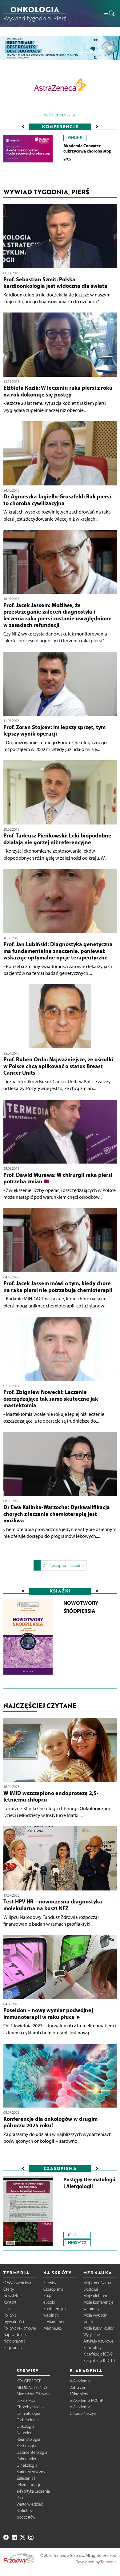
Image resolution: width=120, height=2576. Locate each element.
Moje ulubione (96, 2296)
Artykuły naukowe (98, 2341)
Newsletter (13, 2296)
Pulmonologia (28, 2459)
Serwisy (50, 2283)
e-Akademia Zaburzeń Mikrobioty (80, 2387)
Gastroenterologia (32, 2452)
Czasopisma (53, 2289)
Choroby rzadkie (31, 2407)
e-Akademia (54, 2322)
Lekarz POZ (26, 2400)
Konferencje (60, 126)
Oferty (9, 2289)
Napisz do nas (15, 2335)
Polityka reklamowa (20, 2328)
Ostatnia (77, 1565)
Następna (58, 1565)
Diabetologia (28, 2420)
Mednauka (52, 2328)
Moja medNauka (97, 2283)
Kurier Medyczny (31, 2472)
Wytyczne (92, 2335)
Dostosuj (91, 2289)
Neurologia (26, 2433)
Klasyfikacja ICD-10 (99, 2361)
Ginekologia (27, 2465)
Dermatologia (28, 2413)
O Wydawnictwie (18, 2283)
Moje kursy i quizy (98, 2328)
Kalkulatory (92, 2348)
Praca (8, 2309)
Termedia (108, 2562)
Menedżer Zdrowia (33, 2394)
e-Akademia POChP (86, 2400)
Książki (49, 2296)
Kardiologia (26, 2446)
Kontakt (10, 2302)
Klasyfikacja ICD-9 (98, 2354)
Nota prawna (14, 2341)
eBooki (49, 2302)
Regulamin (13, 2348)
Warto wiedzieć (30, 2504)
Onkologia (25, 2426)
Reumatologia (28, 2439)
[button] (109, 14)
